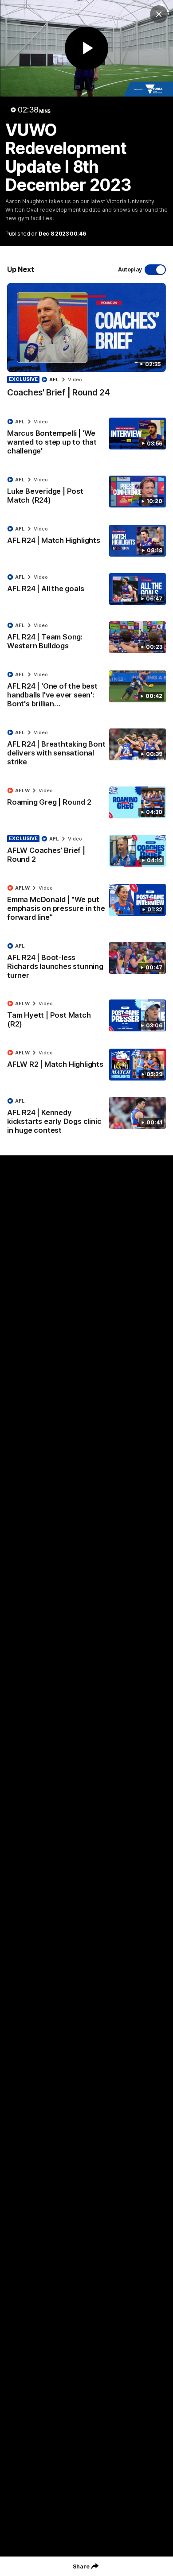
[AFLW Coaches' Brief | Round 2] (86, 851)
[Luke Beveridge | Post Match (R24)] (86, 492)
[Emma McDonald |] (86, 905)
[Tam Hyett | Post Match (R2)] (86, 1016)
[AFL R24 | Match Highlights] (86, 541)
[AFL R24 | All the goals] (86, 589)
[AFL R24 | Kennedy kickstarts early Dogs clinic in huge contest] (86, 1118)
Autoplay (130, 269)
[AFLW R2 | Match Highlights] (86, 1065)
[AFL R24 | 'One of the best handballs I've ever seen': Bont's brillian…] (86, 691)
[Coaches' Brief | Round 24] (86, 345)
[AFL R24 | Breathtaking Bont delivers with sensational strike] (86, 749)
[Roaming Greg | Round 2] (86, 802)
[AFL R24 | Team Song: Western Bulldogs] (86, 638)
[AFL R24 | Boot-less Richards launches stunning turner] (86, 963)
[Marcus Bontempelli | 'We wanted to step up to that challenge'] (86, 438)
